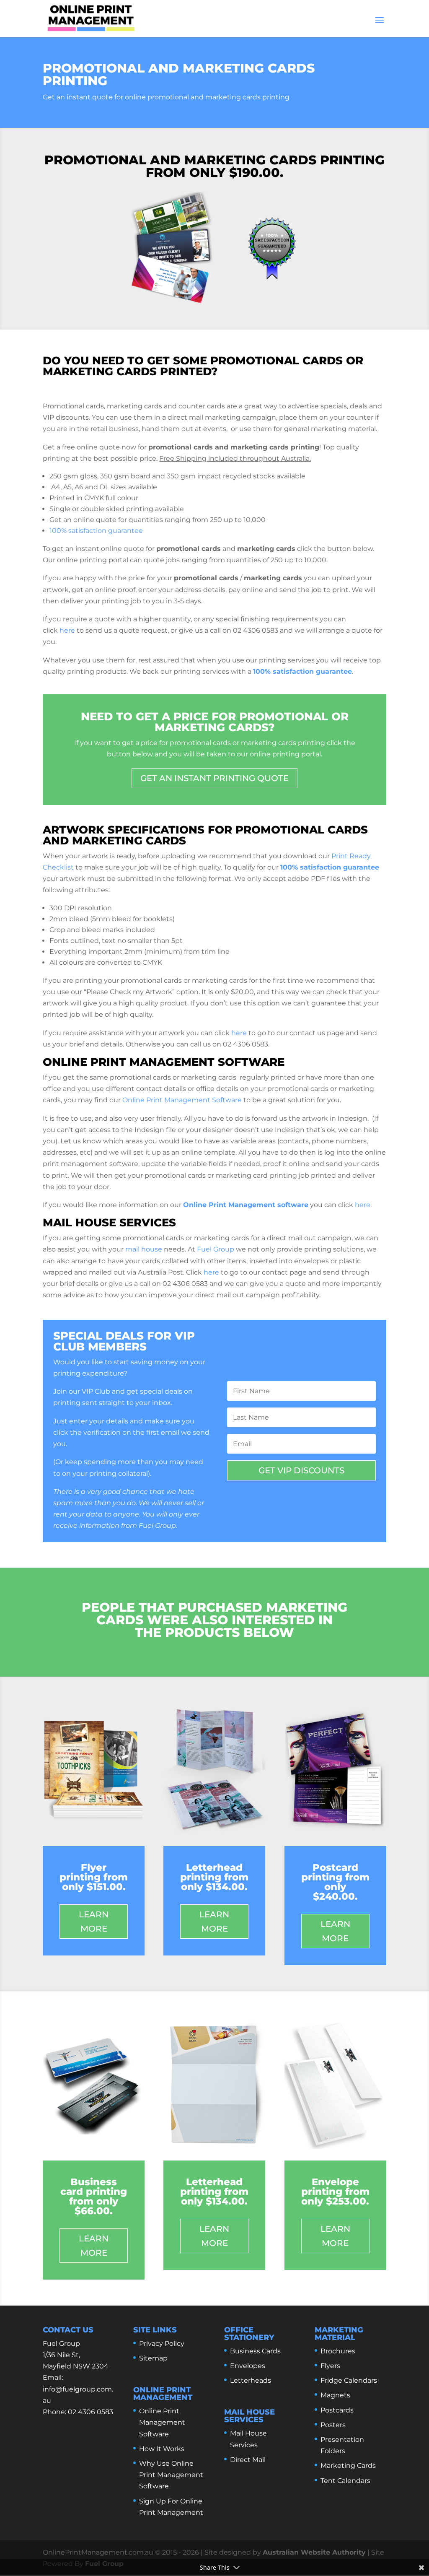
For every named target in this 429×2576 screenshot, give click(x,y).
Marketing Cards (348, 2466)
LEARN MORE (94, 1922)
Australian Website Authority (314, 2552)
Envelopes (248, 2366)
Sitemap (153, 2358)
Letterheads (251, 2380)
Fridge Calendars (349, 2380)
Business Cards (255, 2351)
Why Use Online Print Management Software (171, 2475)
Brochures (338, 2351)
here (67, 630)
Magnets (335, 2395)
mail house (144, 1249)
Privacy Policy (162, 2344)
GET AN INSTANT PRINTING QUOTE (214, 778)
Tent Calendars (345, 2481)
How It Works (162, 2449)
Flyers (330, 2366)
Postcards (337, 2410)
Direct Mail (248, 2460)
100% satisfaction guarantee (96, 531)
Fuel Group (216, 1249)
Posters (333, 2425)
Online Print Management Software (182, 1100)
